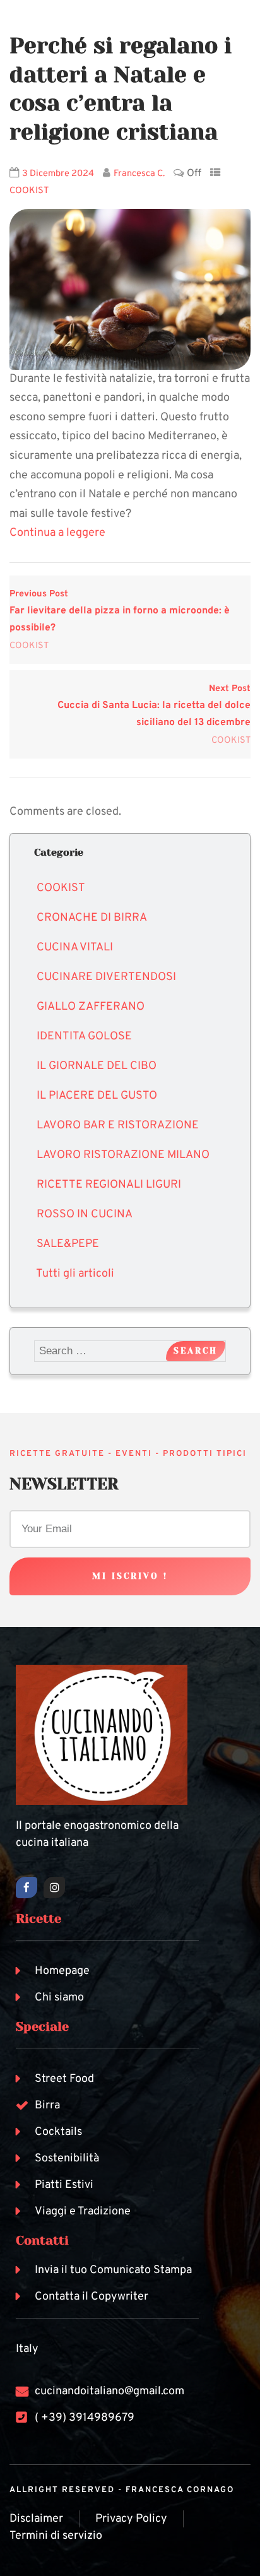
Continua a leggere (57, 533)
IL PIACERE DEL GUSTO (97, 1096)
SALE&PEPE (68, 1244)
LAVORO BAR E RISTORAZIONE (118, 1126)
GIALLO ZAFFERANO (91, 1007)
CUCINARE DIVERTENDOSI (106, 977)
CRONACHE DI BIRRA (92, 918)
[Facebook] (27, 1888)
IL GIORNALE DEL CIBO (97, 1066)
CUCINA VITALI (75, 948)
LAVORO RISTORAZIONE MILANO (123, 1155)
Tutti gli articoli (75, 1274)
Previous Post (120, 611)
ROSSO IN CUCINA (85, 1214)
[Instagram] (54, 1888)
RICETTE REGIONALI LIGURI (109, 1185)
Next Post (154, 706)
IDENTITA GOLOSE (84, 1037)
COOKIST (29, 191)
